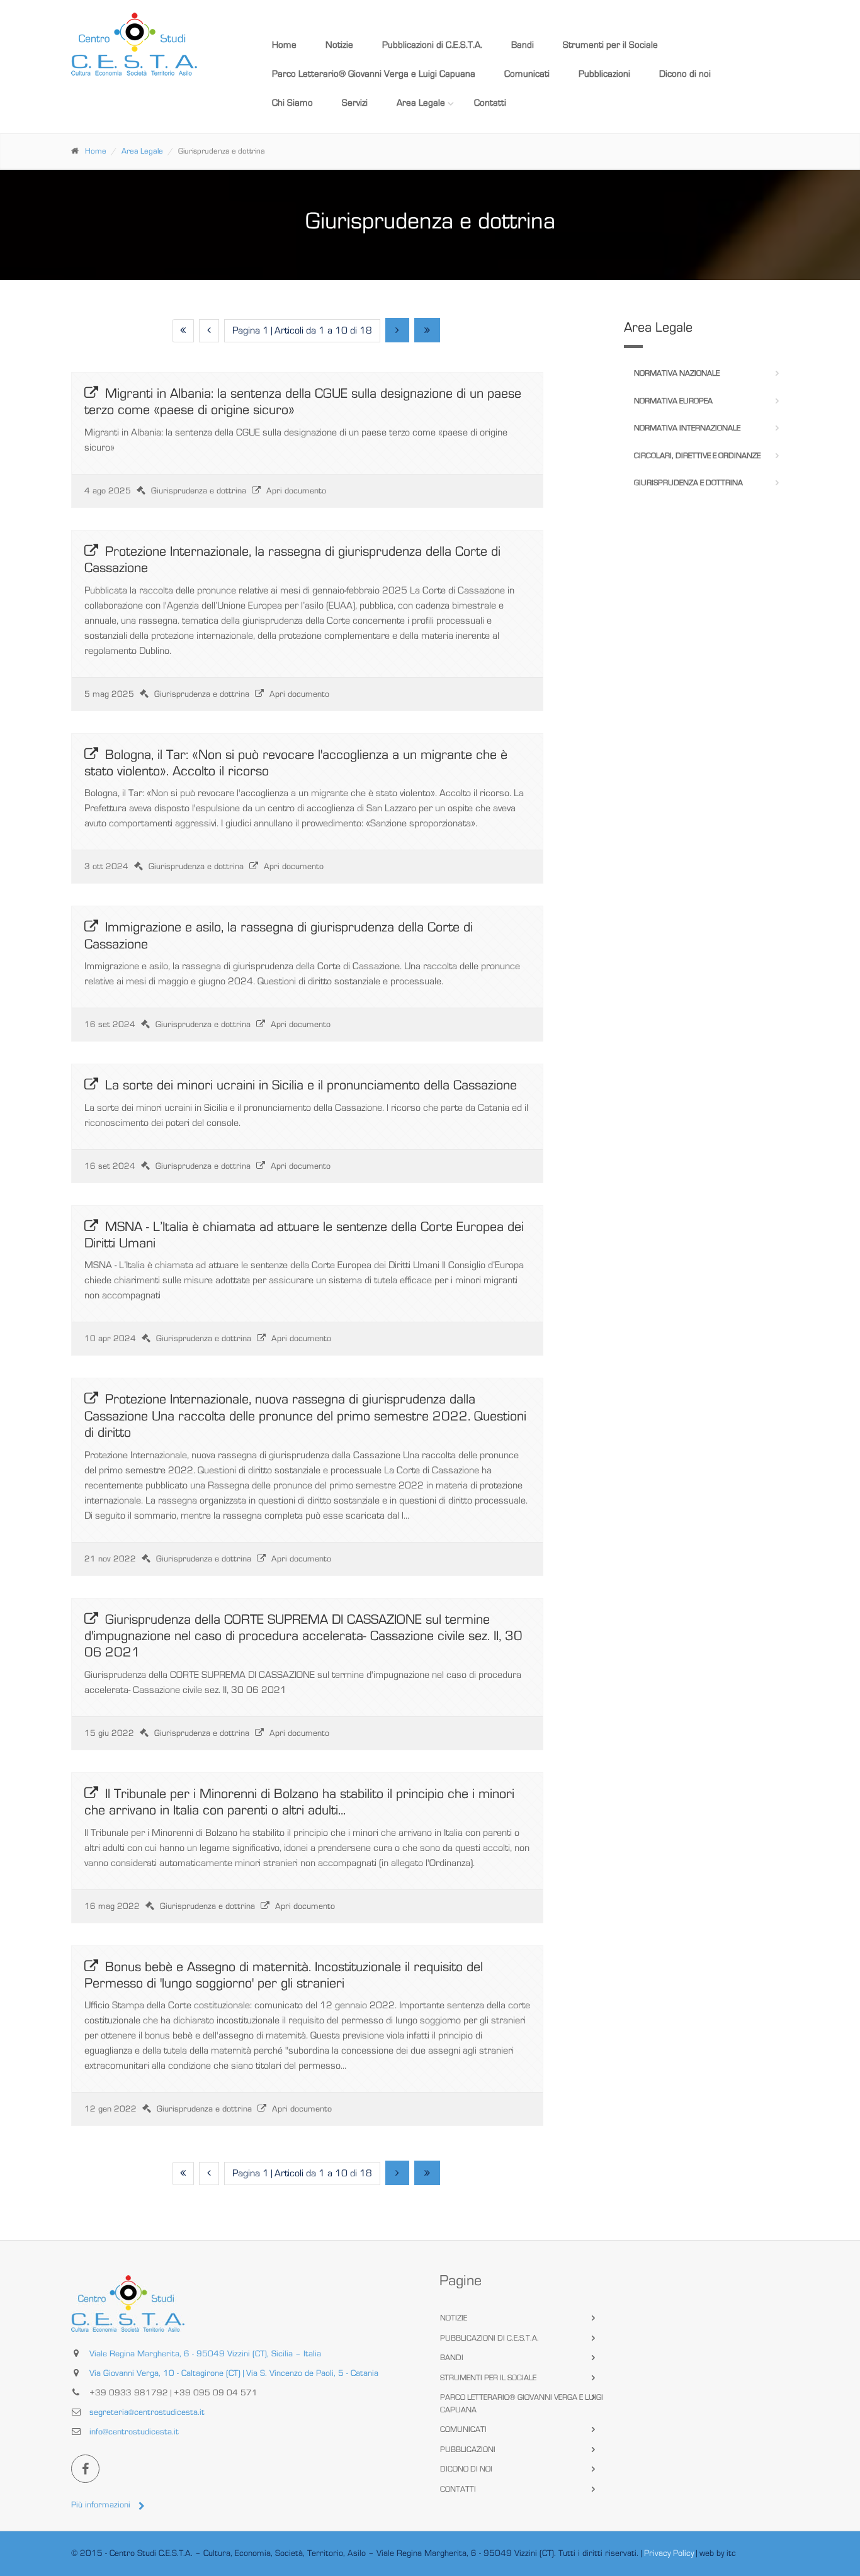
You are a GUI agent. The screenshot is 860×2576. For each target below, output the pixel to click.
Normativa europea (673, 401)
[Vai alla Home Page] (154, 44)
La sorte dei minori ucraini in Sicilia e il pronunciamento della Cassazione (311, 1085)
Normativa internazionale (687, 428)
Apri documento (296, 491)
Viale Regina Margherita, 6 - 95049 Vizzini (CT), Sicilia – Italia (205, 2354)
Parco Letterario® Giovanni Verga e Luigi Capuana (374, 74)
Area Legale (421, 103)
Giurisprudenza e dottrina (688, 483)
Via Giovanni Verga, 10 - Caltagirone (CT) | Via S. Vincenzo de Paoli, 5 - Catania (234, 2373)
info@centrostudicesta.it (134, 2432)
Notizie (339, 45)
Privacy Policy (669, 2553)
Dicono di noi (685, 74)
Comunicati (527, 74)
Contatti (490, 103)
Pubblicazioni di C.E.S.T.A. (432, 45)
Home (284, 45)
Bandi (523, 45)
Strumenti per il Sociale (610, 45)
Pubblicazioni (604, 74)
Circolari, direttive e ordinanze (697, 456)
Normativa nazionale (677, 374)
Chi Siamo (292, 103)
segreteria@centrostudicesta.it (147, 2412)
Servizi (355, 103)
